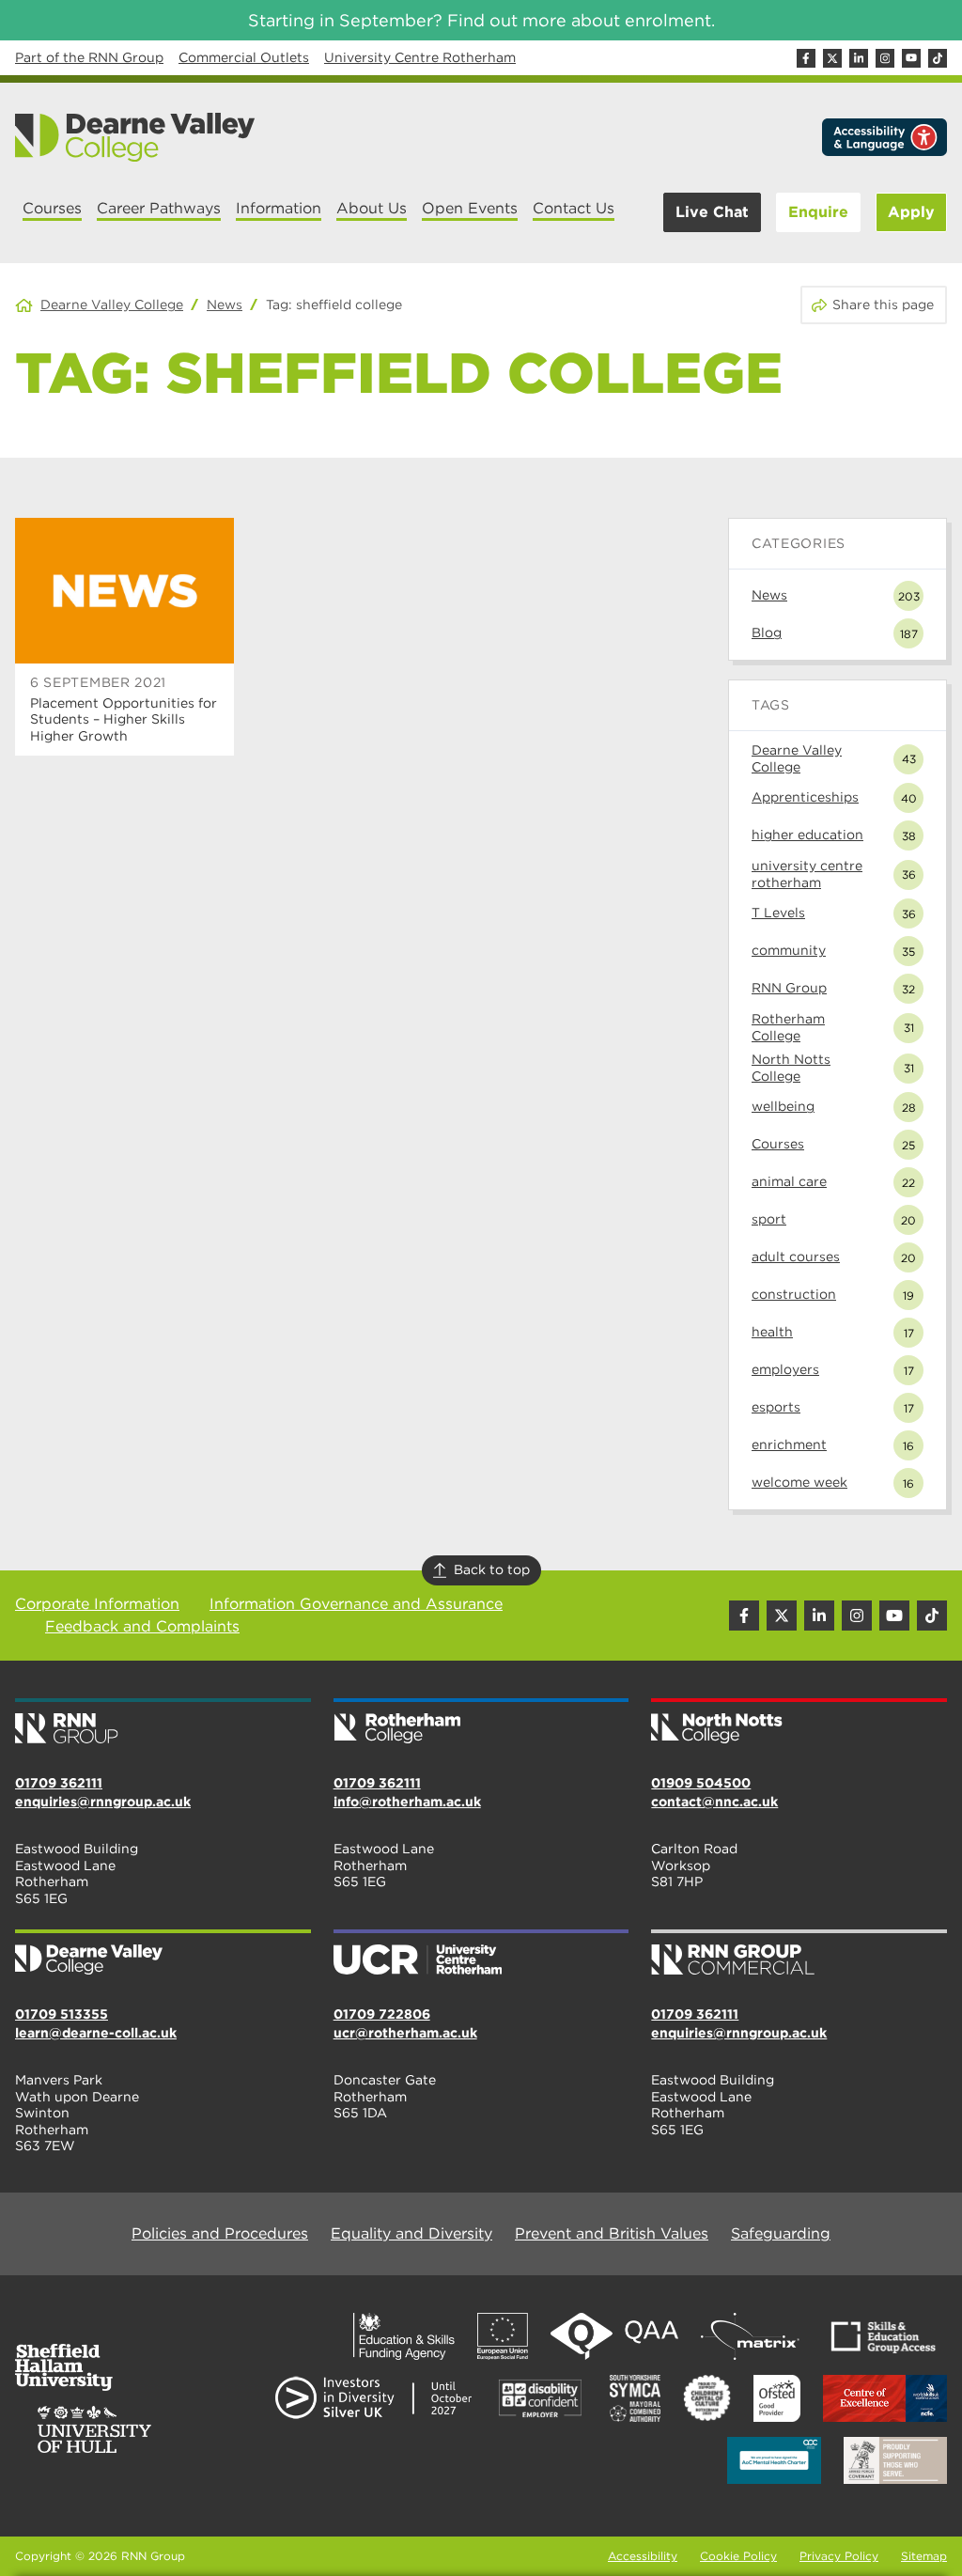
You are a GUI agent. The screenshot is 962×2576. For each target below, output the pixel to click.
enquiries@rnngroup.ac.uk (103, 1802)
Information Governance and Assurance (356, 1604)
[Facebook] (806, 58)
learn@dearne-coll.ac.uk (96, 2033)
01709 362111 (59, 1783)
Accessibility (643, 2556)
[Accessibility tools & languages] (884, 137)
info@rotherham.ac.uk (407, 1802)
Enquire (818, 212)
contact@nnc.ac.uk (714, 1802)
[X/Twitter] (832, 58)
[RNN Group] (163, 1723)
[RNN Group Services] (799, 1954)
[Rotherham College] (481, 1723)
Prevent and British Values (612, 2233)
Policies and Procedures (220, 2233)
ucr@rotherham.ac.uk (405, 2033)
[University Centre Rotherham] (481, 1954)
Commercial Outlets (244, 57)
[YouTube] (911, 58)
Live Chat (712, 212)
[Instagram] (885, 58)
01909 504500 (701, 1783)
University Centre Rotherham (420, 57)
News (225, 304)
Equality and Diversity (411, 2233)
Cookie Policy (738, 2556)
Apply (911, 212)
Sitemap (924, 2556)
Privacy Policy (839, 2556)
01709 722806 (382, 2014)
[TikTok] (938, 58)
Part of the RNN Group (89, 57)
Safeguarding (781, 2233)
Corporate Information (97, 1604)
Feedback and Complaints (142, 1626)
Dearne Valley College (112, 304)
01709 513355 (62, 2014)
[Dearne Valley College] (136, 137)
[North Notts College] (799, 1723)
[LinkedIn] (859, 58)
